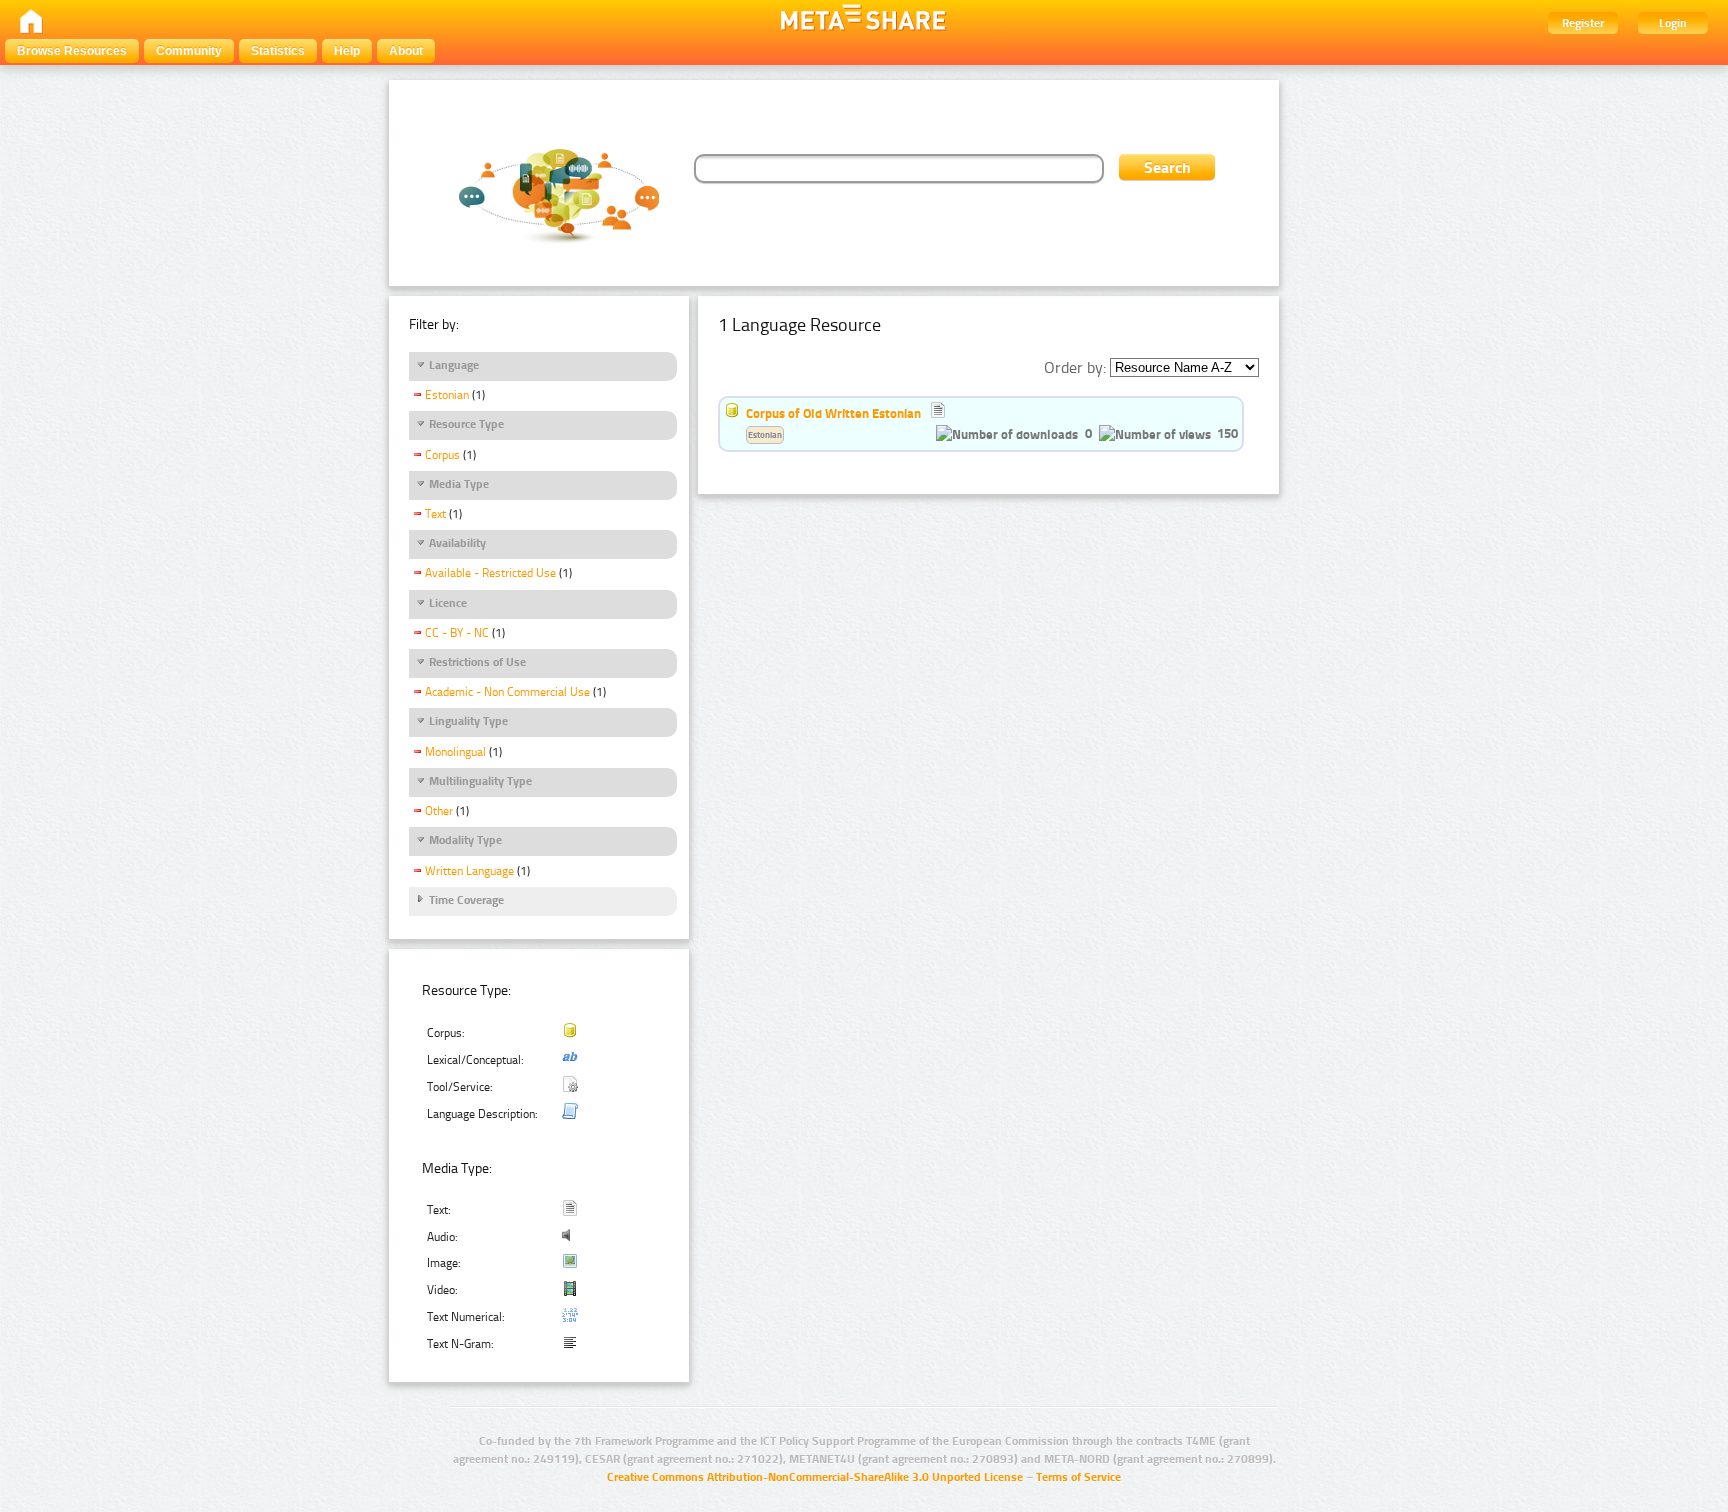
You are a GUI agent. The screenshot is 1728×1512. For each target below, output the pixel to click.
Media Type (459, 484)
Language (454, 365)
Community (189, 51)
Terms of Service (1078, 1477)
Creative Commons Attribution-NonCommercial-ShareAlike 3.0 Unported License (815, 1477)
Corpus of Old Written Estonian (833, 413)
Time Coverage (466, 900)
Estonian (447, 395)
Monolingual (455, 752)
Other (439, 811)
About (406, 51)
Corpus (442, 455)
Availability (457, 543)
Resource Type (466, 424)
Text (435, 514)
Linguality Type (468, 721)
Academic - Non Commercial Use (507, 692)
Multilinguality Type (480, 781)
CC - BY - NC (457, 633)
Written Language (469, 871)
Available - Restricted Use (490, 573)
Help (347, 51)
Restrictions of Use (477, 662)
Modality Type (465, 840)
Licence (448, 603)
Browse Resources (72, 51)
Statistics (278, 51)
